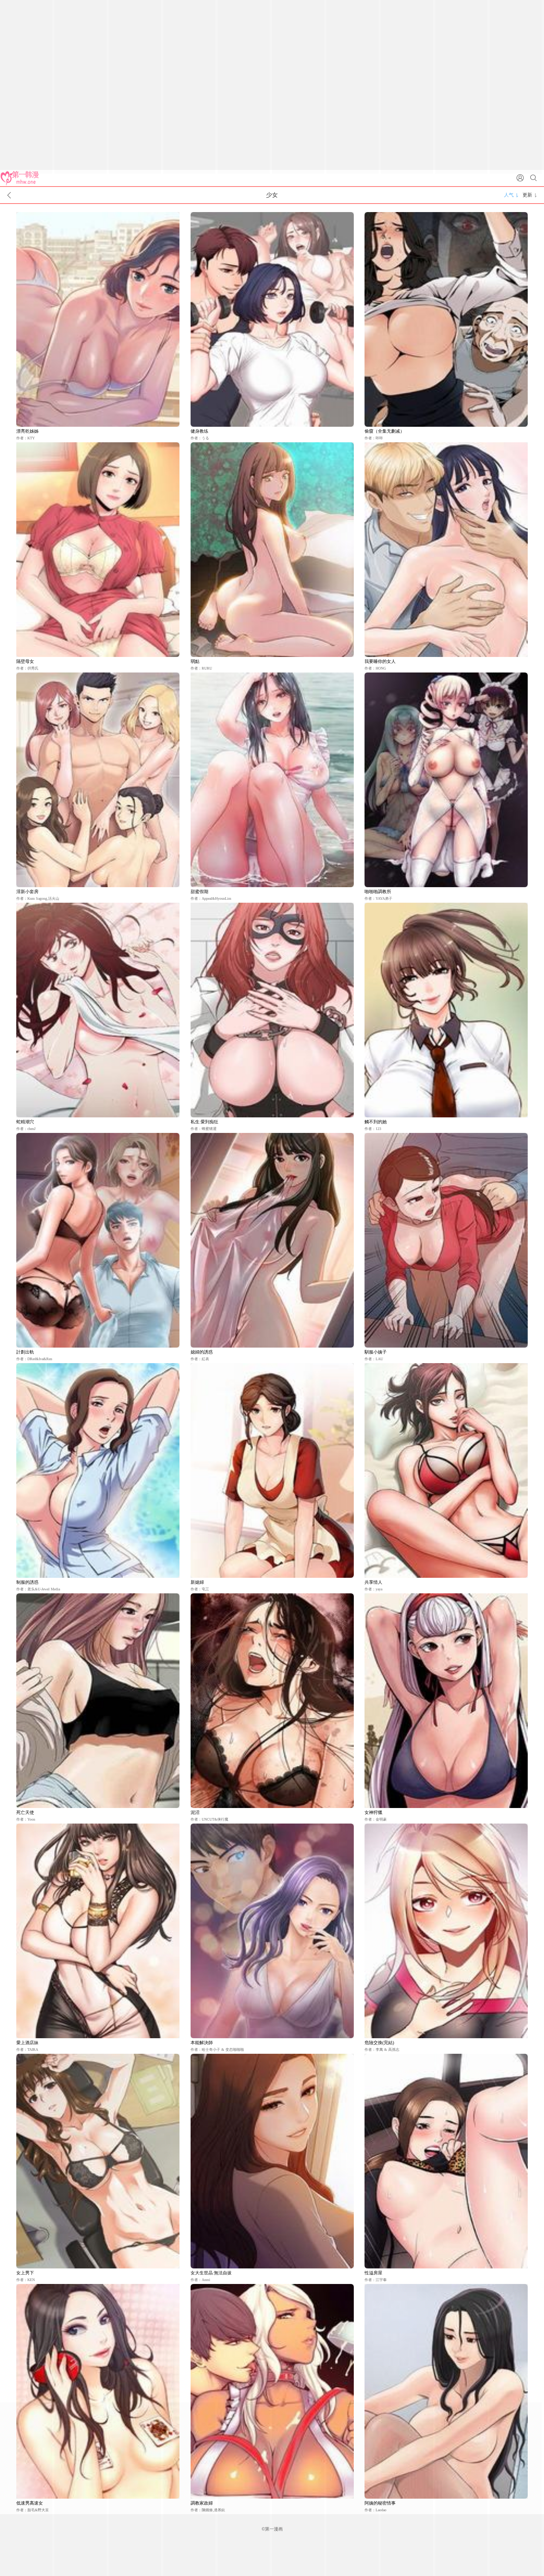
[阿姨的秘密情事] (446, 2391)
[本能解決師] (272, 1931)
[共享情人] (446, 1470)
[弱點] (272, 550)
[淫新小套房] (98, 780)
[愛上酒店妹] (98, 1931)
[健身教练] (272, 319)
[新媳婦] (272, 1470)
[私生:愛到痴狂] (272, 1010)
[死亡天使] (98, 1701)
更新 (527, 195)
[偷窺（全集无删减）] (446, 319)
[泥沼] (272, 1701)
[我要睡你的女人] (446, 550)
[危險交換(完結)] (446, 1931)
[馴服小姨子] (446, 1240)
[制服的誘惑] (98, 1470)
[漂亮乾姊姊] (98, 319)
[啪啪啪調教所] (446, 780)
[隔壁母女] (98, 550)
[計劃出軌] (98, 1240)
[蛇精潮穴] (98, 1010)
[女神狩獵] (446, 1701)
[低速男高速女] (98, 2391)
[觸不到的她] (446, 1010)
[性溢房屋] (446, 2161)
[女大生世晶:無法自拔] (272, 2161)
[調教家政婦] (272, 2391)
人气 (509, 195)
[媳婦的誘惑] (272, 1240)
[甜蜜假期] (272, 780)
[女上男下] (98, 2161)
